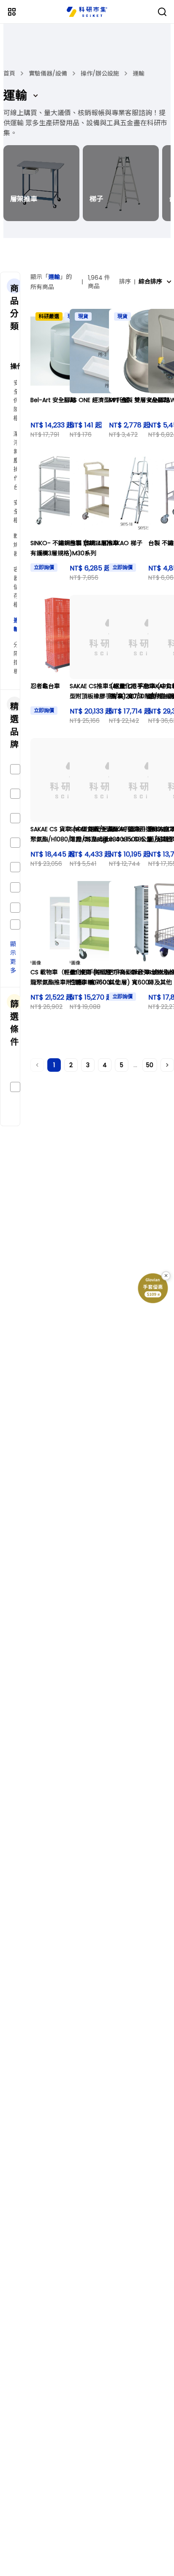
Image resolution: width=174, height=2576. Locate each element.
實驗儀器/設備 (48, 73)
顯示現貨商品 (27, 1087)
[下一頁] (167, 1065)
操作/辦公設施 (100, 73)
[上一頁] (37, 1065)
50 (150, 1065)
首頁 (9, 73)
